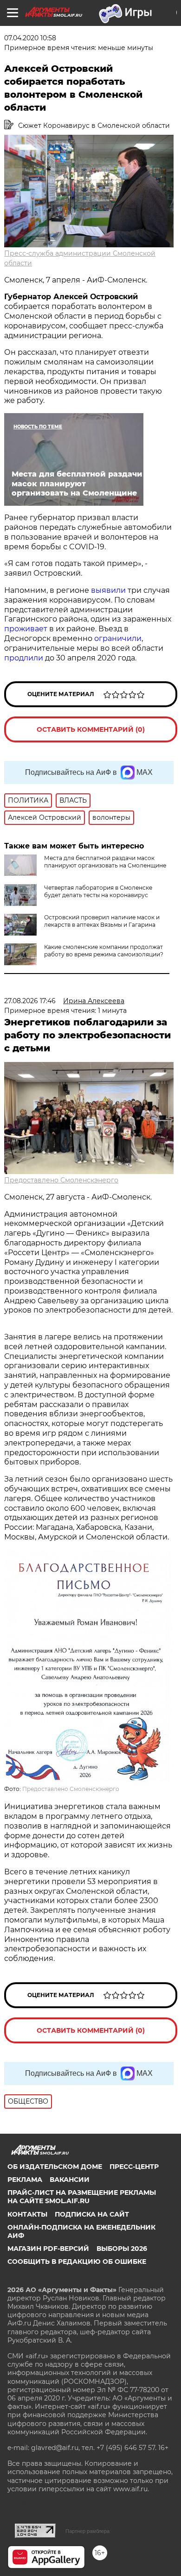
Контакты (27, 2214)
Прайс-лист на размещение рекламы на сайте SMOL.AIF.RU (82, 2197)
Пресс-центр (134, 2167)
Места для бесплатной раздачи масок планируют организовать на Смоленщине (105, 862)
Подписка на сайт (92, 2214)
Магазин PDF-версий (48, 2249)
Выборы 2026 (122, 2249)
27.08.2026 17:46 (30, 1001)
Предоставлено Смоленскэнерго (61, 1180)
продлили (24, 658)
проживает (26, 629)
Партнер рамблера (87, 2531)
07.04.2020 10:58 (30, 38)
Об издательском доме (55, 2167)
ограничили (118, 638)
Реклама (25, 2180)
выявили (108, 590)
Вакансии (70, 2180)
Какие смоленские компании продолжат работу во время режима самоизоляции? (104, 951)
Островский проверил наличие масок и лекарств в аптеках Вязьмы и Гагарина (102, 921)
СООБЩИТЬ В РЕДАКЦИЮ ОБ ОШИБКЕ (77, 2262)
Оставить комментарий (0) (91, 729)
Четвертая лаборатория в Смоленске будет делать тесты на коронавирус (98, 891)
